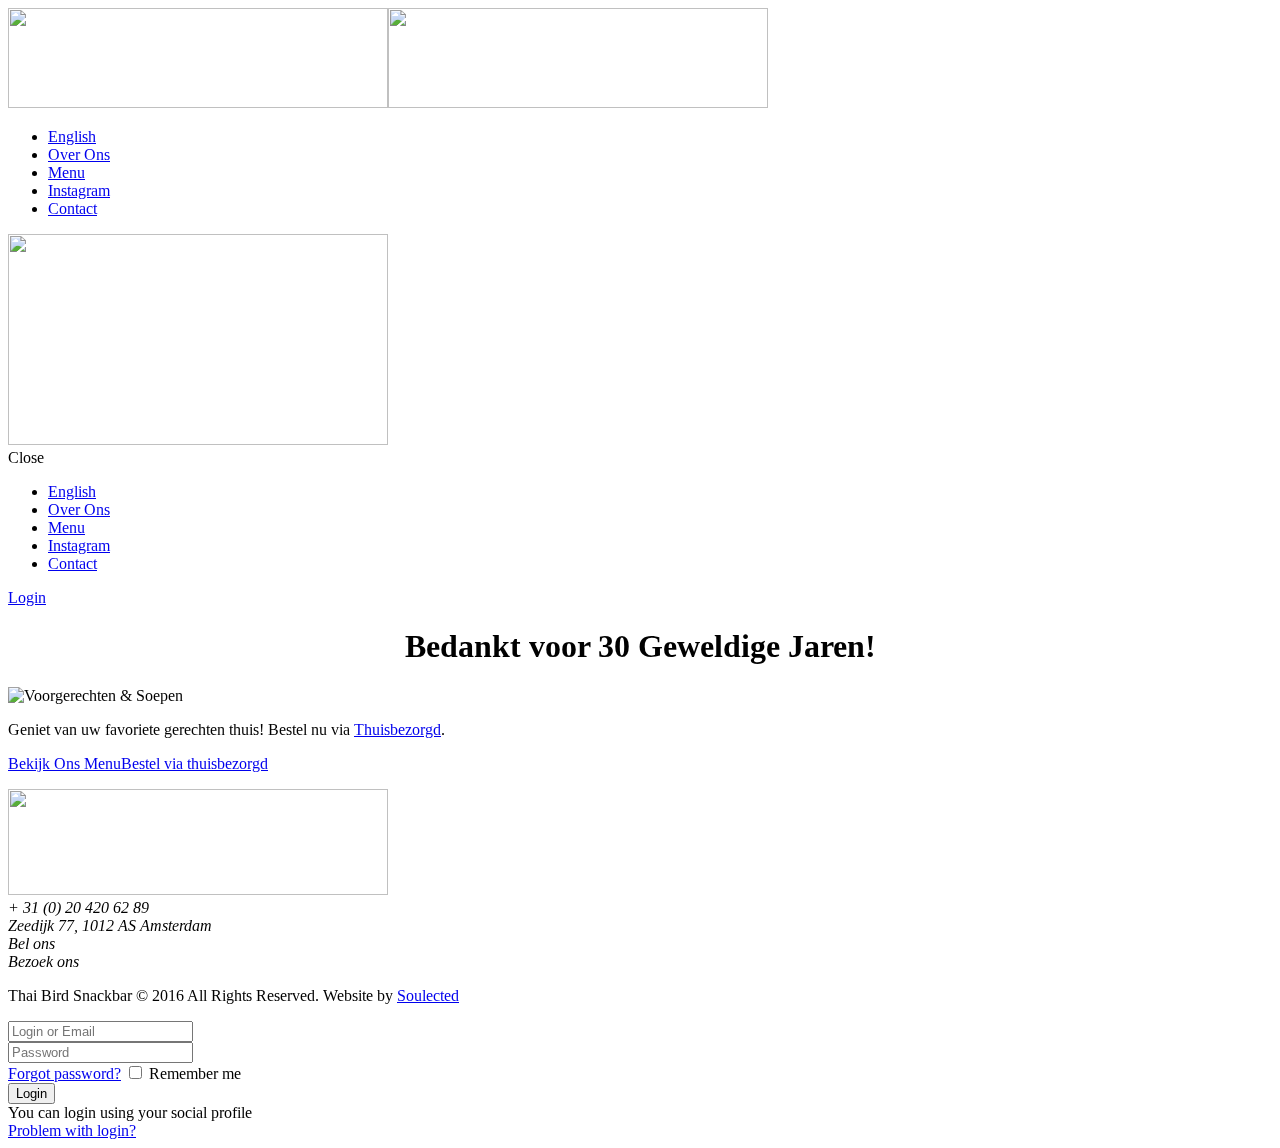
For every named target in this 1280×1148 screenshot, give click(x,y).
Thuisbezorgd (397, 729)
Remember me (195, 1073)
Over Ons (79, 154)
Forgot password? (64, 1073)
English (72, 136)
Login (27, 597)
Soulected (428, 995)
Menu (66, 172)
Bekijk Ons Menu (64, 763)
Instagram (79, 190)
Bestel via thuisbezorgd (194, 763)
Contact (72, 208)
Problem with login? (72, 1130)
